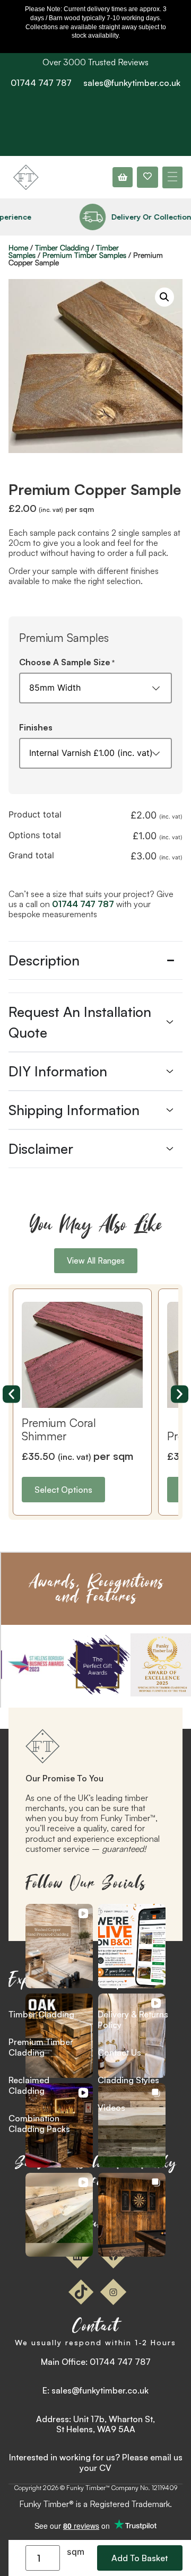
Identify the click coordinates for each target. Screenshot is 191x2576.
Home (18, 247)
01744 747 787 (41, 83)
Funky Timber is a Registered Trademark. (95, 2504)
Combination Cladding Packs (39, 2124)
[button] (172, 177)
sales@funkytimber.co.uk (132, 83)
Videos (111, 2108)
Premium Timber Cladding (41, 2047)
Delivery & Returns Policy (133, 2020)
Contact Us (119, 2052)
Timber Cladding (62, 247)
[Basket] (123, 177)
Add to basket (140, 2558)
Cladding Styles (128, 2080)
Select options (63, 1490)
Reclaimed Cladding (29, 2085)
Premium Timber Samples (84, 255)
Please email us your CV (131, 2462)
